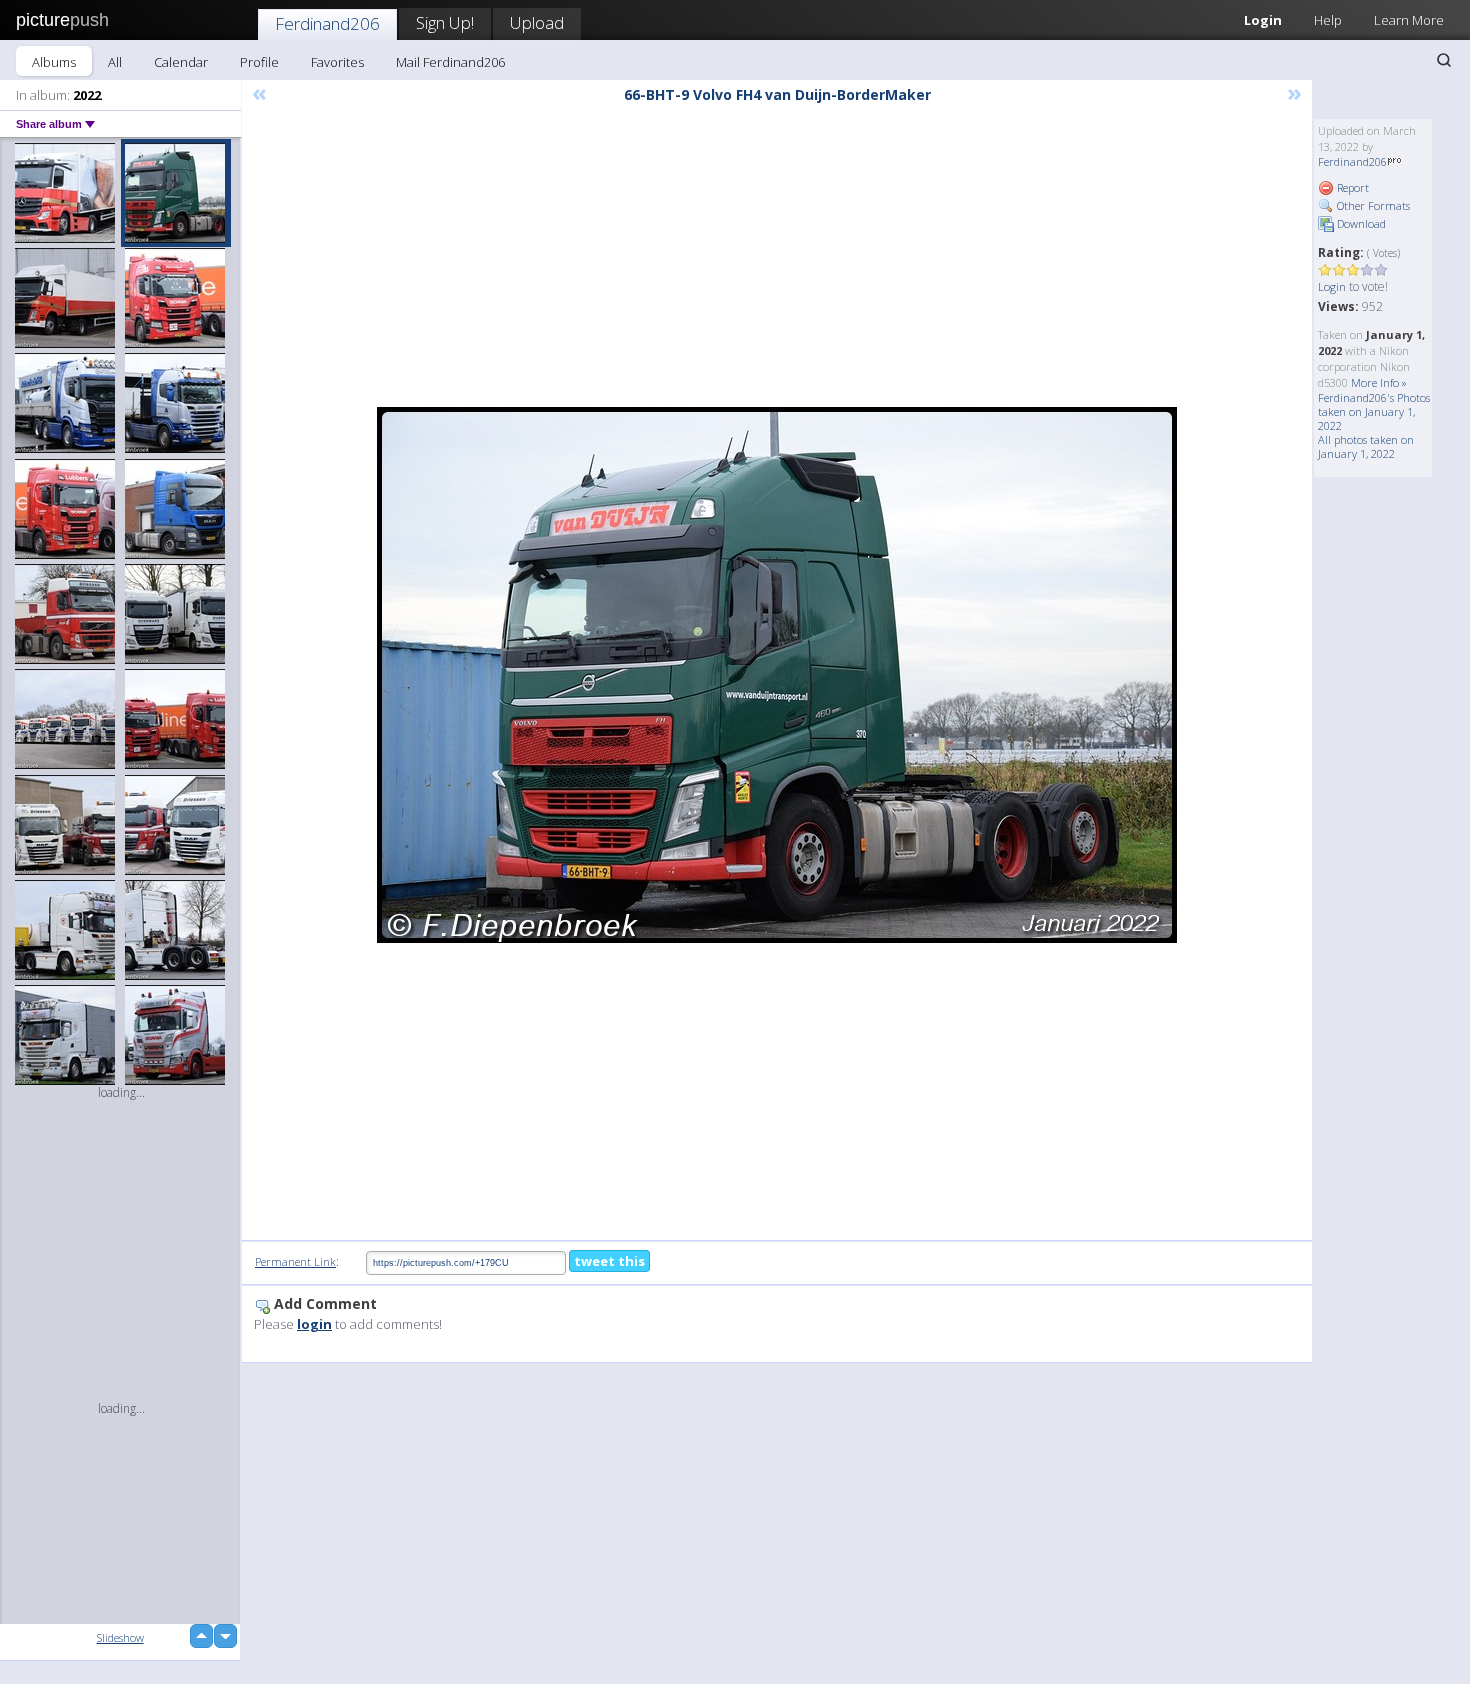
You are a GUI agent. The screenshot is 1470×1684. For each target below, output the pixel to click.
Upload (537, 22)
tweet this (609, 1261)
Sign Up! (445, 22)
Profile (259, 62)
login (314, 1324)
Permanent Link (295, 1261)
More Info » (1379, 382)
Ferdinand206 (327, 23)
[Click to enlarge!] (777, 675)
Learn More (1409, 20)
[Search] (1444, 60)
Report (1351, 187)
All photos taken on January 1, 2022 (1366, 446)
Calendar (181, 62)
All (115, 62)
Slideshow (120, 1637)
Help (1328, 20)
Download (1360, 223)
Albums (54, 62)
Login (1263, 20)
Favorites (337, 62)
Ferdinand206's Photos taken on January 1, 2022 (1374, 411)
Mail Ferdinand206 (450, 62)
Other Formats (1372, 205)
